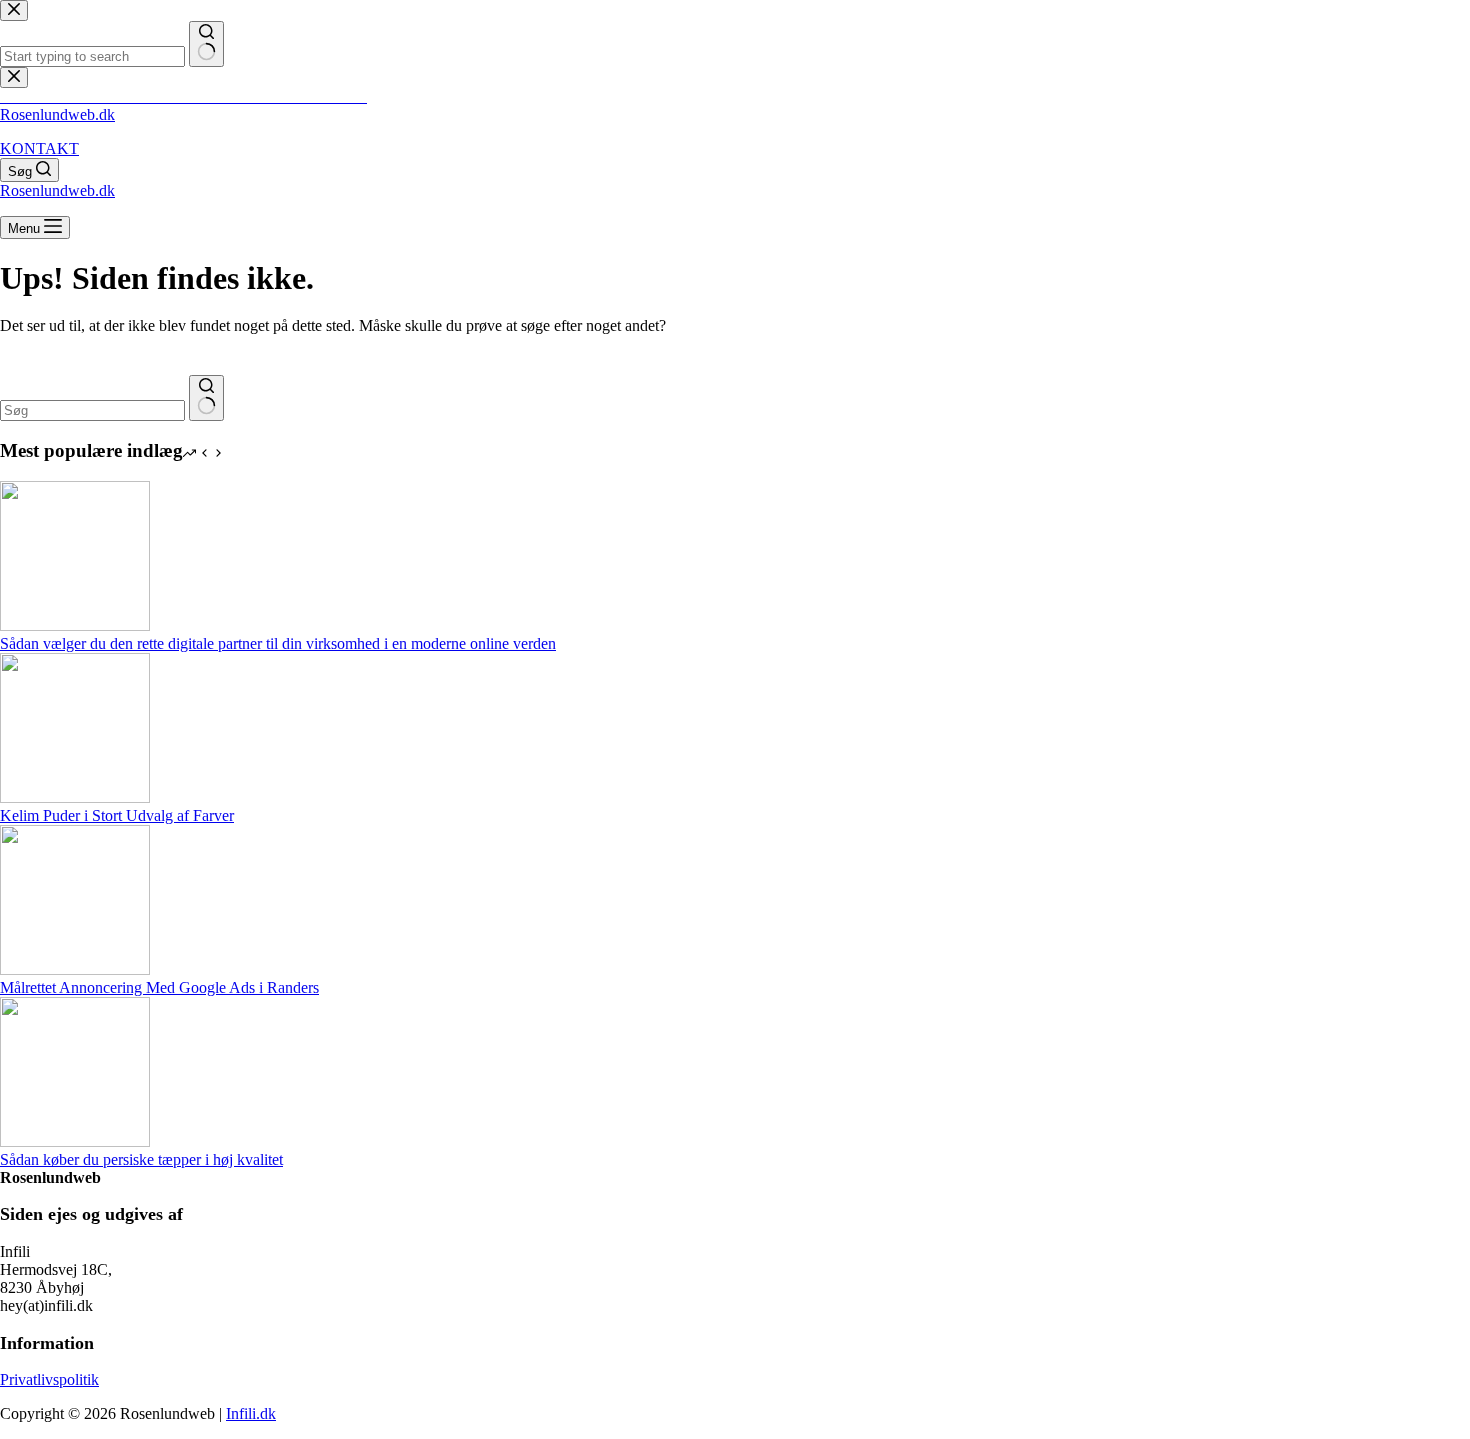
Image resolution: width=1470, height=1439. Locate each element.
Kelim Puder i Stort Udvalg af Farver (117, 815)
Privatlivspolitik (49, 1379)
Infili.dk (251, 1413)
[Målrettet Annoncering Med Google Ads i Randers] (75, 969)
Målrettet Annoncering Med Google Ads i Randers (159, 987)
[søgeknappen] (206, 398)
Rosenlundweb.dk (57, 114)
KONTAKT (39, 148)
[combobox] (92, 410)
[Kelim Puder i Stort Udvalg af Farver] (75, 797)
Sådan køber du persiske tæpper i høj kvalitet (141, 1159)
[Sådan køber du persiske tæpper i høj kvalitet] (75, 1141)
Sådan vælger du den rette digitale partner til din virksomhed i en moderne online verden (278, 643)
